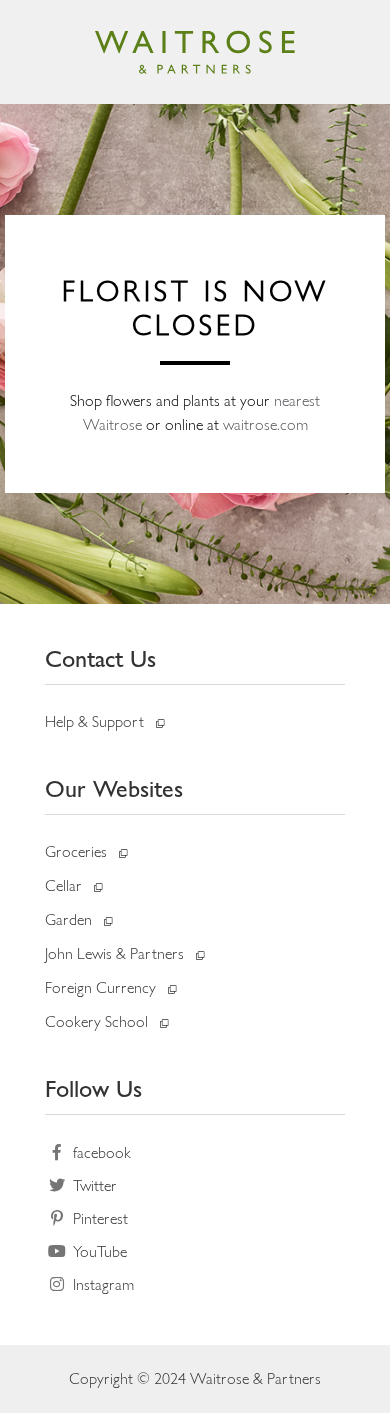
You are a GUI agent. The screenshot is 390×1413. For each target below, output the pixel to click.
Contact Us (100, 658)
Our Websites (114, 788)
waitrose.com (265, 424)
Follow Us (93, 1088)
